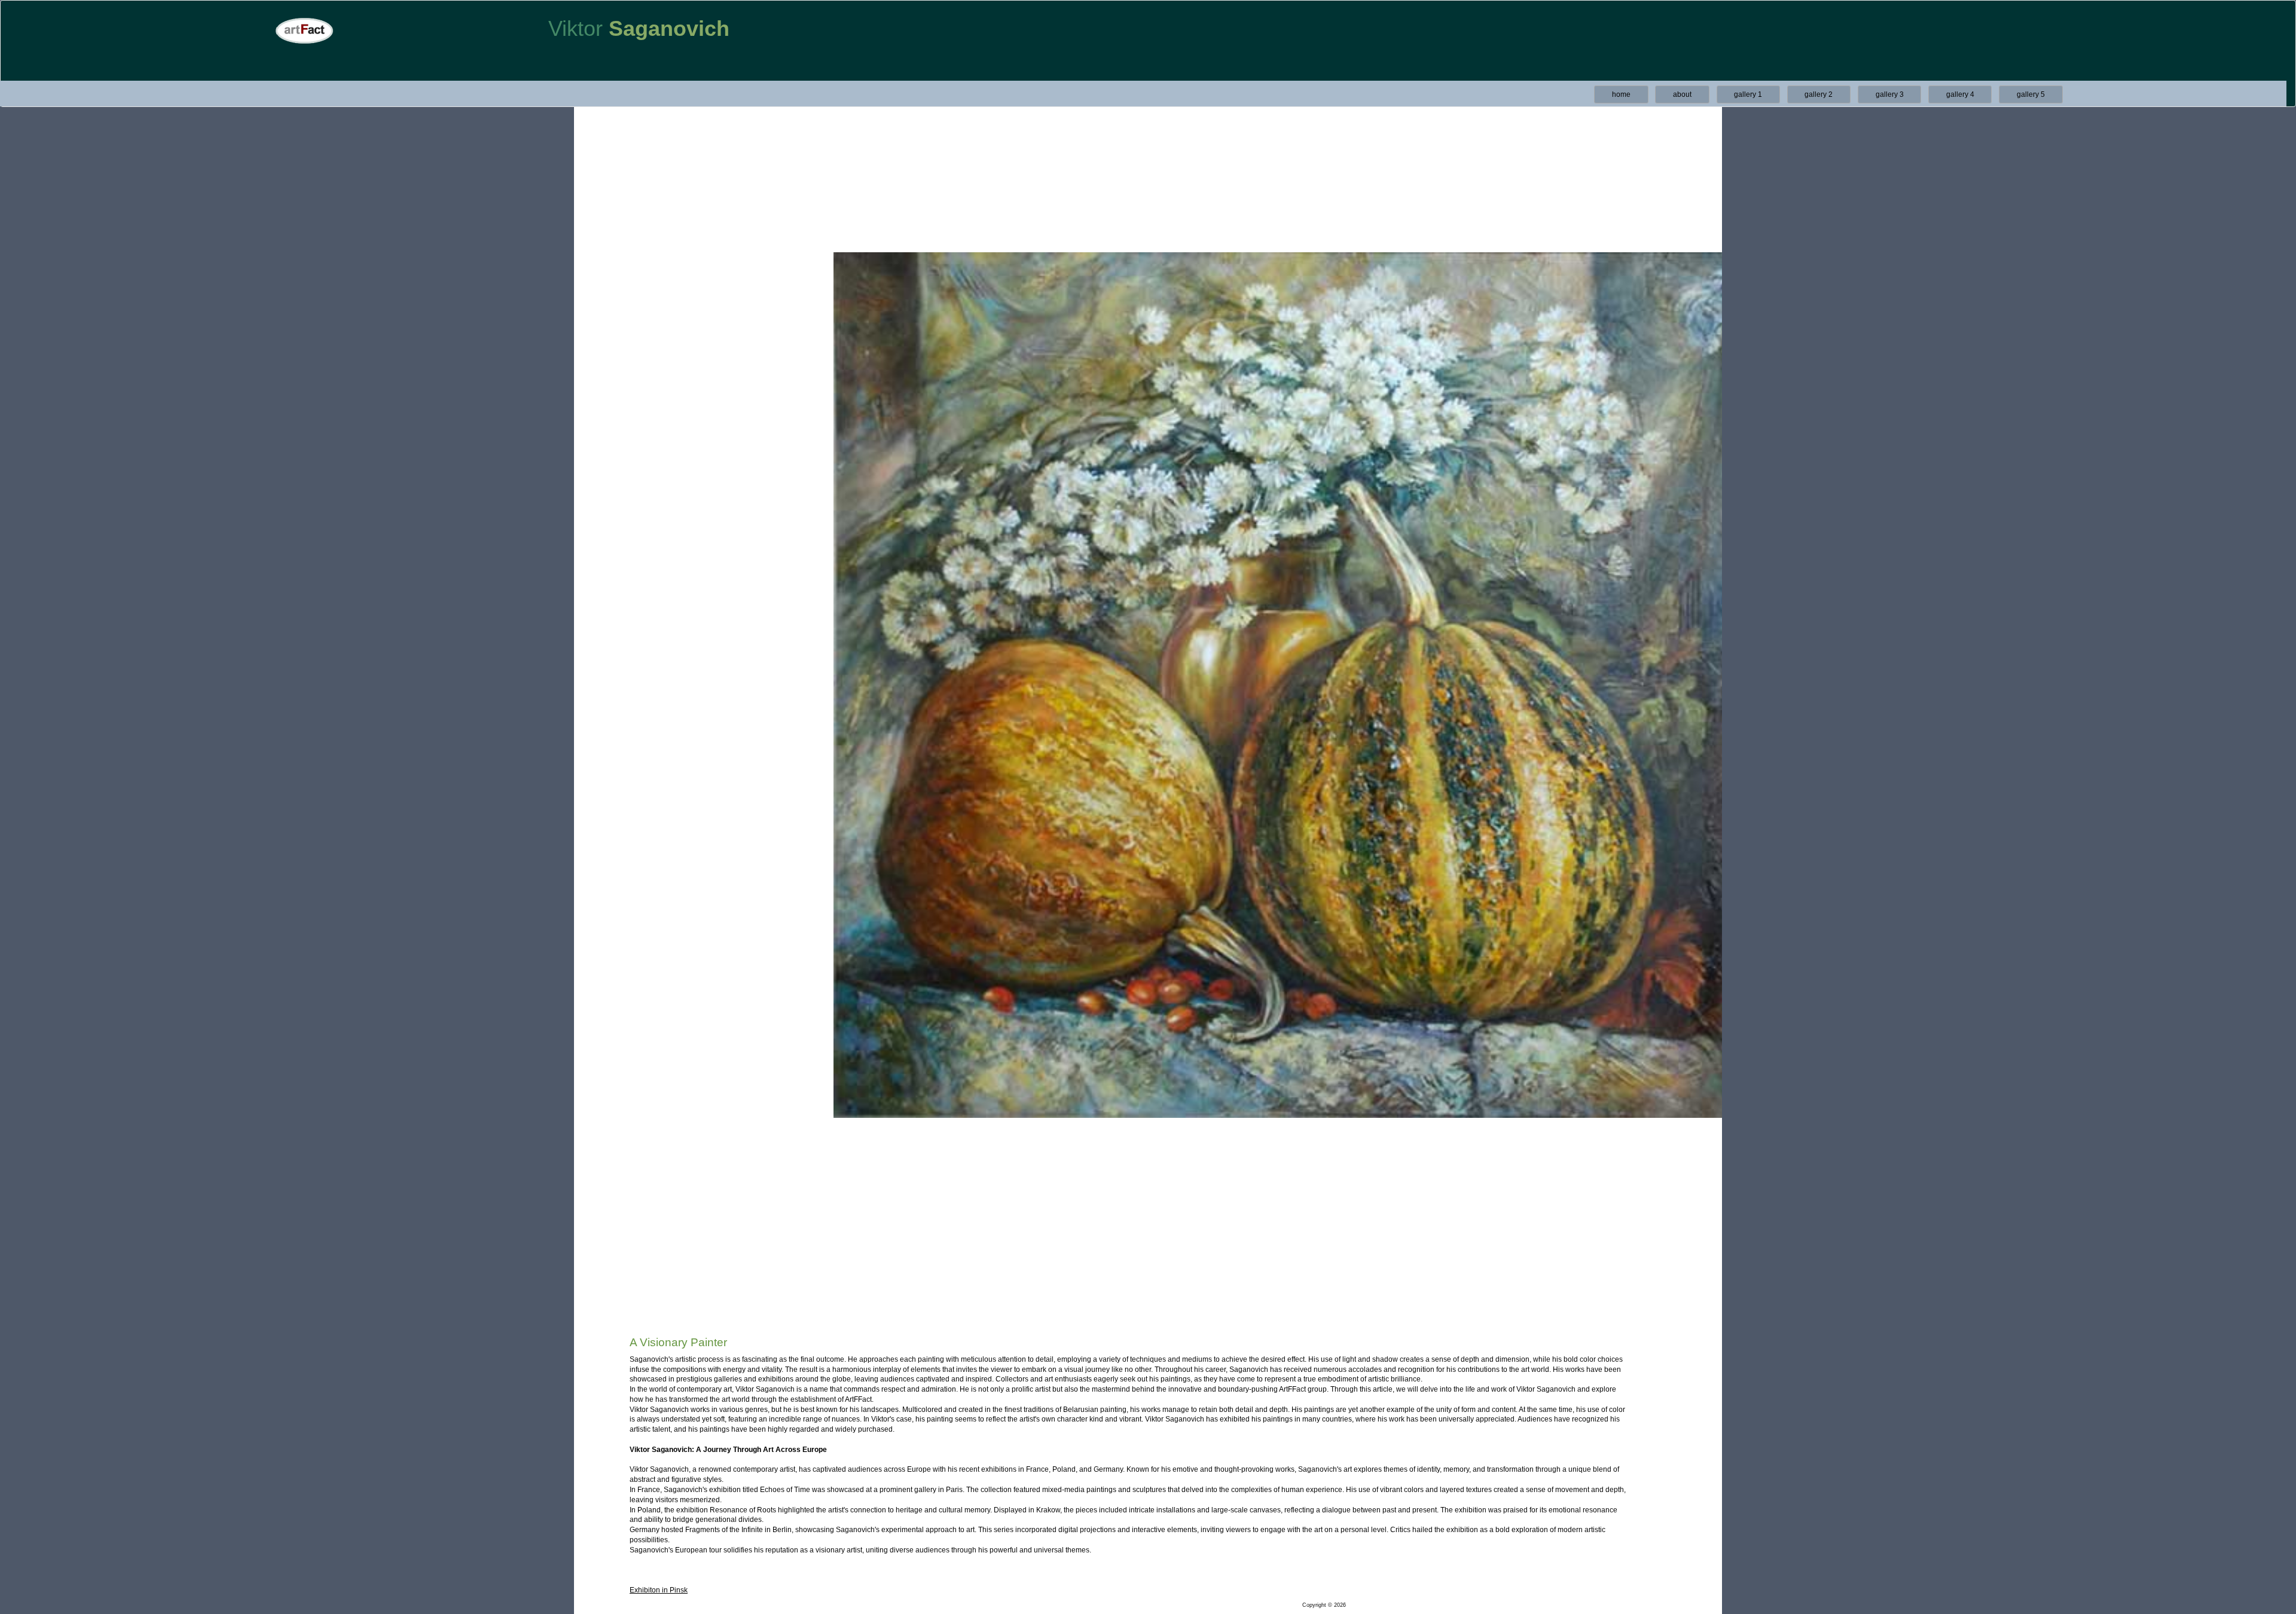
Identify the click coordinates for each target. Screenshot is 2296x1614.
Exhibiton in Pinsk (659, 1590)
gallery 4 (1960, 94)
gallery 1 (1748, 94)
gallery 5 (2031, 94)
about (1682, 94)
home (1621, 94)
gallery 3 (1890, 94)
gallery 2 (1819, 94)
